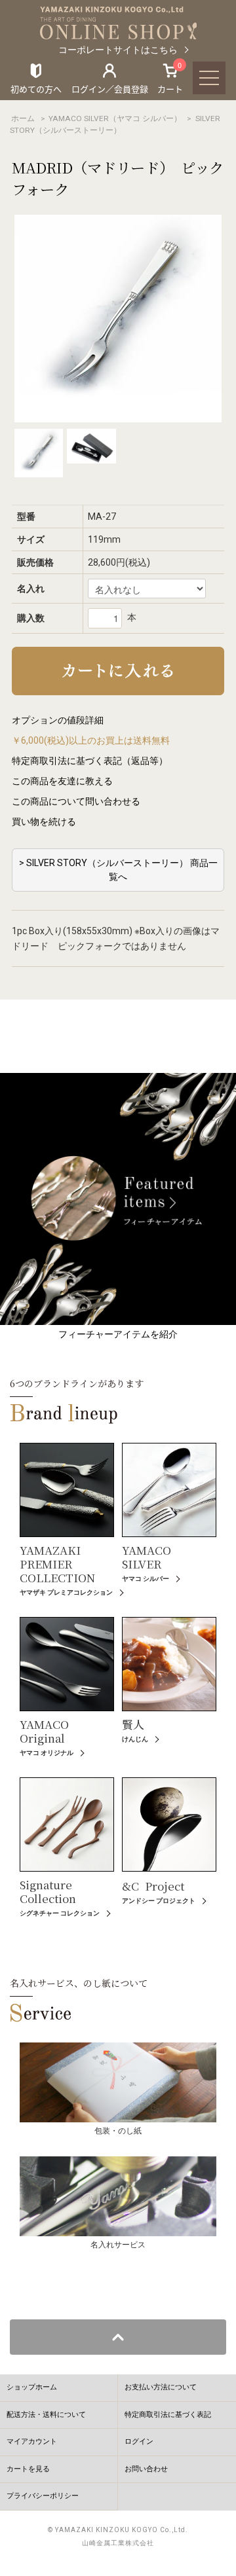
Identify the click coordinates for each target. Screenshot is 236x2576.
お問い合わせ (146, 2469)
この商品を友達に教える (62, 781)
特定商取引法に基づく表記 (168, 2415)
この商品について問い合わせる (76, 801)
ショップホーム (32, 2387)
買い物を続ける (44, 822)
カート (170, 78)
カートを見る (28, 2469)
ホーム (23, 118)
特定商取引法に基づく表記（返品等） (90, 761)
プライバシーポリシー (43, 2496)
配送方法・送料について (46, 2415)
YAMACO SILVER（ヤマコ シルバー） (115, 118)
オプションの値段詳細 (58, 720)
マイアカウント (32, 2441)
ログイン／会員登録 (110, 89)
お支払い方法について (161, 2387)
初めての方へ (36, 89)
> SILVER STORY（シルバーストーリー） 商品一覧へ (118, 870)
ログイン (139, 2441)
